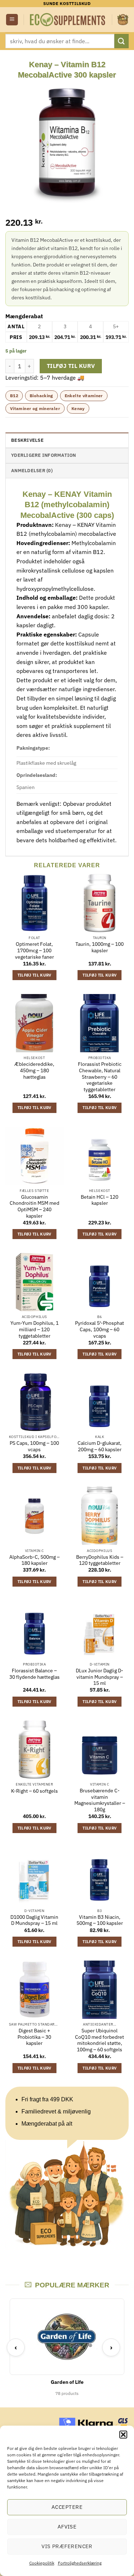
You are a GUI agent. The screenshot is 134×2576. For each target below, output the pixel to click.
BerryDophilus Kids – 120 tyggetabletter (100, 1560)
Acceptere (67, 2507)
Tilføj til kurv (71, 366)
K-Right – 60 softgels (34, 1791)
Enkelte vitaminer (84, 396)
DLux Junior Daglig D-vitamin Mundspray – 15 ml (100, 1677)
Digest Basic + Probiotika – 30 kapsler (34, 2037)
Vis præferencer (67, 2546)
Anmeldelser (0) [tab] (32, 471)
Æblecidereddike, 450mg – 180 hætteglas (34, 1070)
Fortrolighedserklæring (80, 2563)
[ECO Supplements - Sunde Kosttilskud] (68, 20)
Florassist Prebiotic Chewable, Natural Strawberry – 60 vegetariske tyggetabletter (100, 1077)
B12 (14, 396)
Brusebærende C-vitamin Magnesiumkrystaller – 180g (100, 1800)
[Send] (121, 41)
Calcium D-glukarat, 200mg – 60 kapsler (100, 1446)
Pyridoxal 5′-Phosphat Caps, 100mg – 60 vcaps (100, 1329)
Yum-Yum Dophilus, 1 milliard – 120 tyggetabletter (34, 1329)
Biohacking (41, 396)
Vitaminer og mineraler (35, 408)
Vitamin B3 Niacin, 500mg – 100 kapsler (100, 1920)
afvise (67, 2527)
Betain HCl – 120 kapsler (100, 1200)
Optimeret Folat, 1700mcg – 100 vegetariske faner (34, 950)
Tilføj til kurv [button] (34, 975)
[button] (123, 2435)
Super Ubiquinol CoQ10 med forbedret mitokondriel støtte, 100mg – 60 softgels (100, 2040)
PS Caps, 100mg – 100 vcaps (34, 1446)
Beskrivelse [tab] (27, 440)
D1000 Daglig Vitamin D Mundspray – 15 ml (34, 1920)
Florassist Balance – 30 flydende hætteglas (34, 1674)
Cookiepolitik (42, 2563)
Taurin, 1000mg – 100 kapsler (100, 947)
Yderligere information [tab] (44, 455)
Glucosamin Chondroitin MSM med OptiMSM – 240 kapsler (34, 1207)
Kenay (78, 408)
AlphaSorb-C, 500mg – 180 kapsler (34, 1560)
